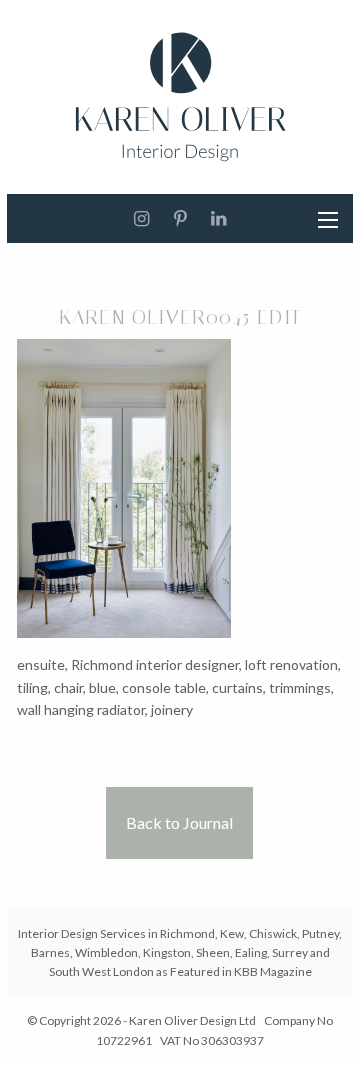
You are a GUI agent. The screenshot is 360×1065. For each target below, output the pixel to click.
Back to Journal (179, 822)
